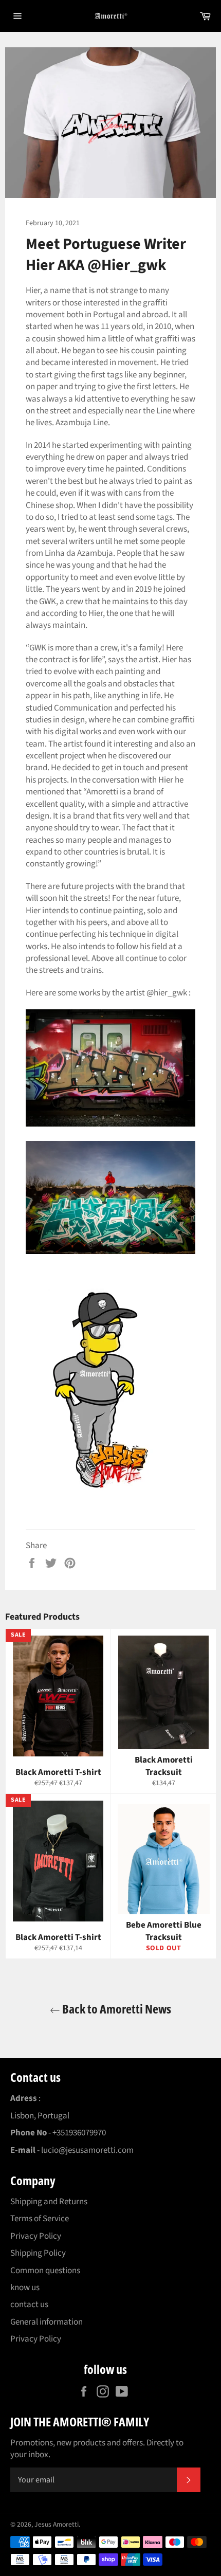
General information (47, 2322)
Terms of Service (40, 2219)
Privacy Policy (36, 2236)
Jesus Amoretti (57, 2524)
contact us (29, 2305)
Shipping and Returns (49, 2202)
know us (25, 2288)
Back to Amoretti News (116, 2009)
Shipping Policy (38, 2253)
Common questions (45, 2271)
